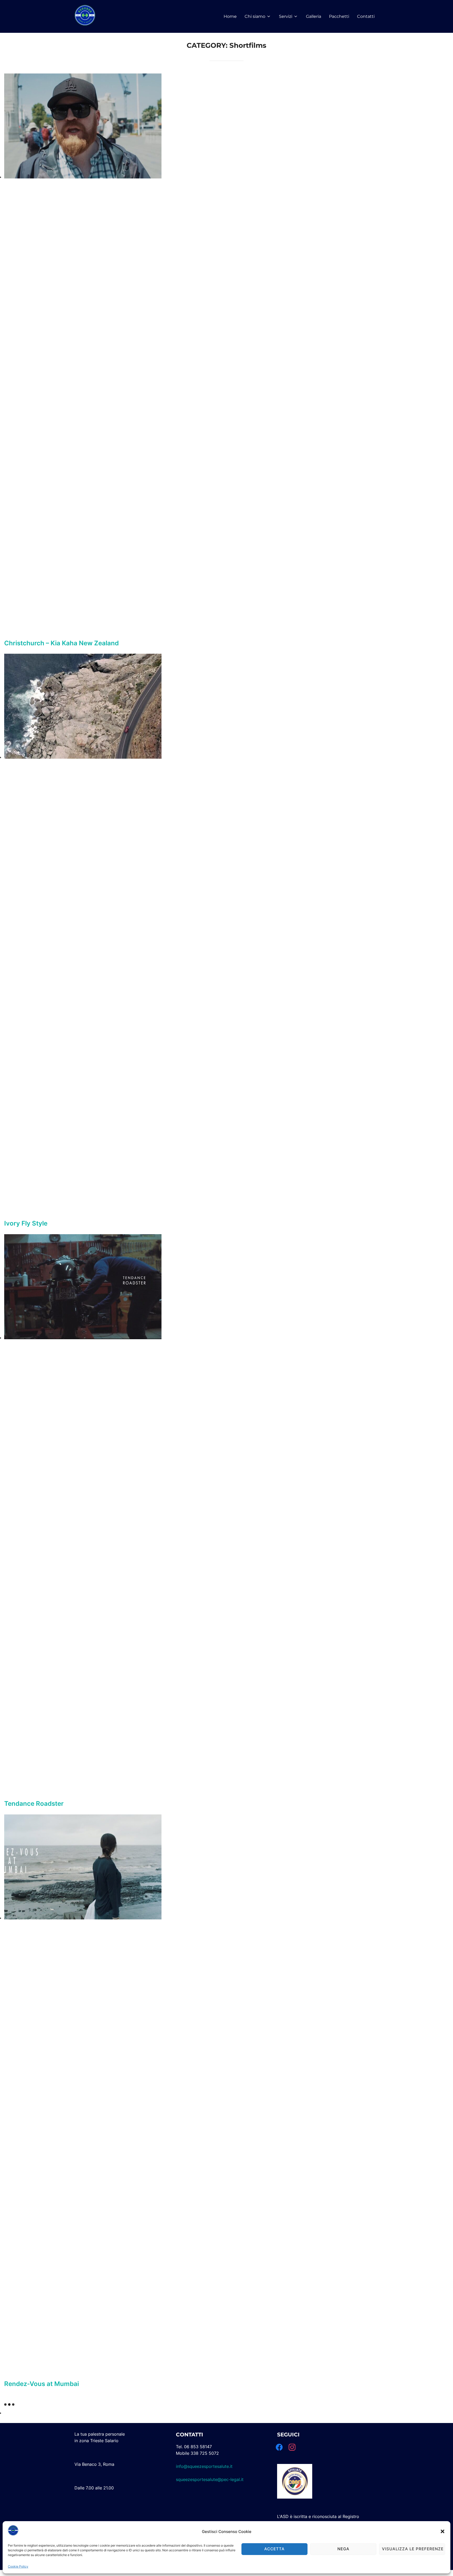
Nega (343, 2549)
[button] (443, 2531)
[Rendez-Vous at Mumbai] (83, 1918)
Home (230, 16)
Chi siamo (255, 16)
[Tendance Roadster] (83, 1338)
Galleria (314, 16)
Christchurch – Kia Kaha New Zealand (61, 643)
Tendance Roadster (34, 1804)
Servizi (286, 16)
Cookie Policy (18, 2566)
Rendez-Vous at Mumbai (42, 2384)
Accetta (274, 2549)
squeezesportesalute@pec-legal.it (210, 2479)
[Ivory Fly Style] (83, 757)
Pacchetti (339, 16)
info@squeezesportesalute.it (204, 2466)
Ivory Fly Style (26, 1223)
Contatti (366, 16)
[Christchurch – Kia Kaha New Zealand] (83, 177)
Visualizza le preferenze (413, 2549)
